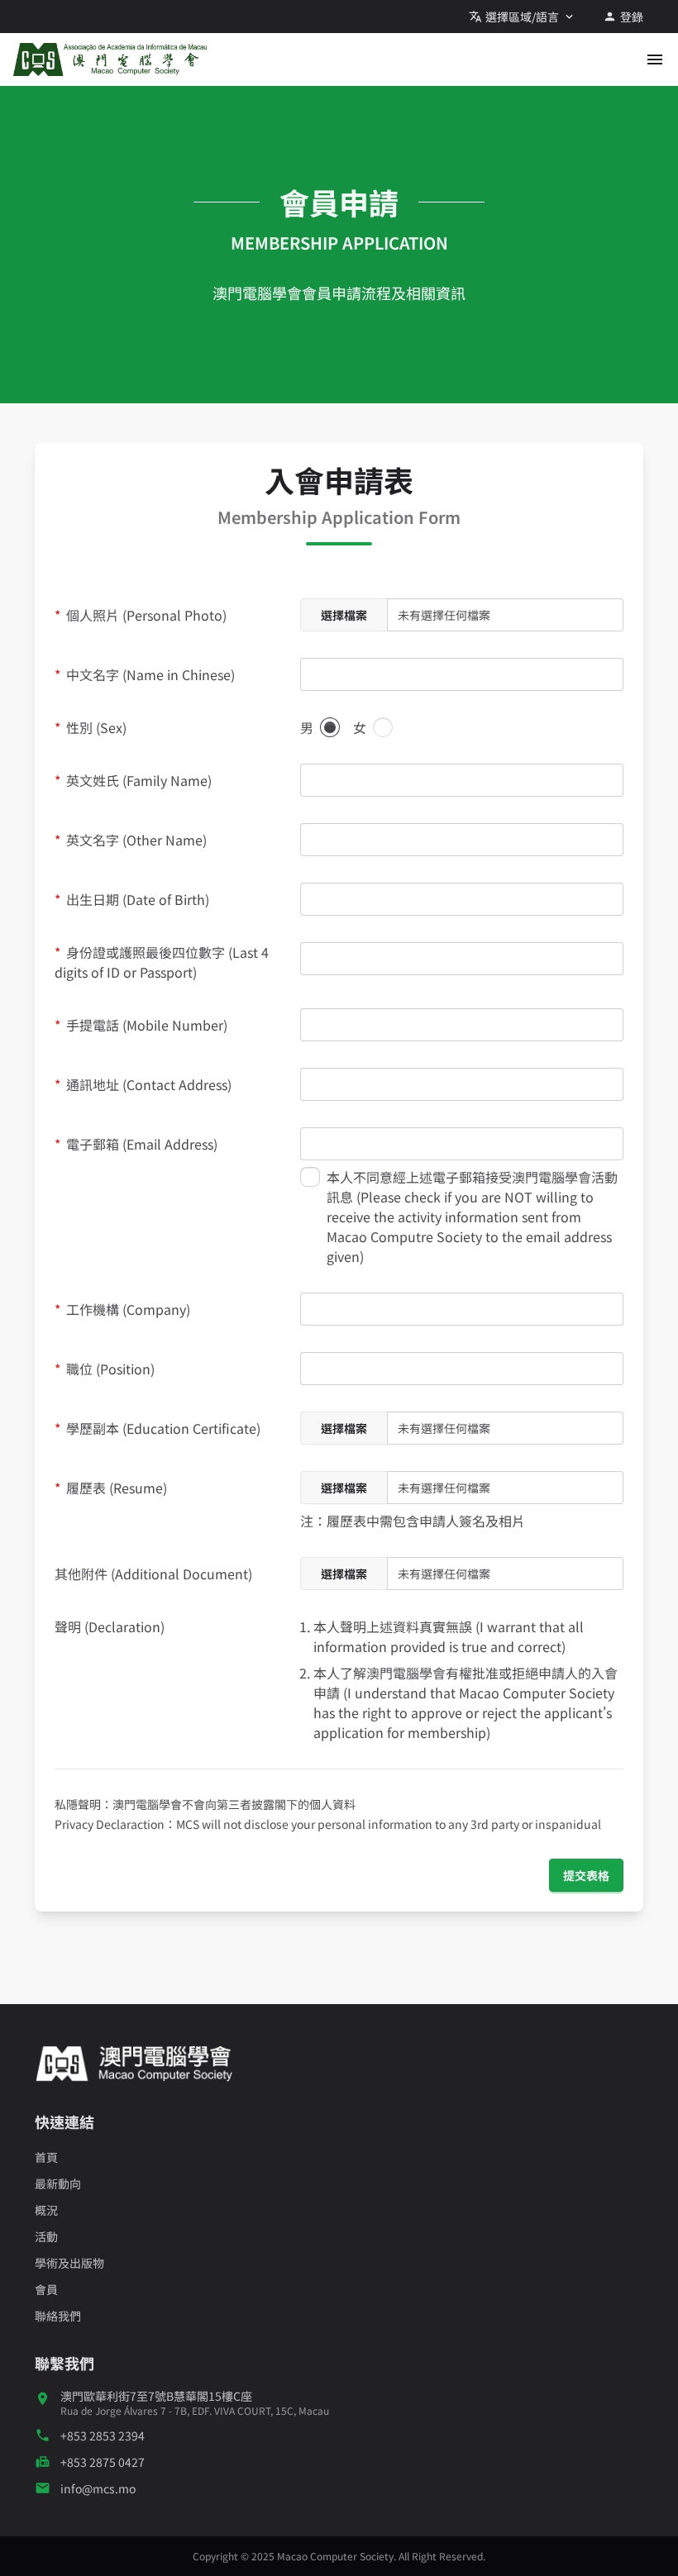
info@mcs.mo (98, 2488)
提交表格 (586, 1875)
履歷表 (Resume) (115, 1488)
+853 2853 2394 (103, 2436)
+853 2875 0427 (103, 2462)
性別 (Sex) (95, 727)
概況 (46, 2210)
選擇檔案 (344, 615)
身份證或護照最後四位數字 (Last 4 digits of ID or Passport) (162, 962)
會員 (46, 2289)
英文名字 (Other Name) (135, 840)
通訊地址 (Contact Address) (147, 1084)
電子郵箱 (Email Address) (140, 1144)
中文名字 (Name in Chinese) (149, 674)
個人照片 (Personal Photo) (145, 615)
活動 (46, 2236)
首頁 (46, 2157)
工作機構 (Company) (127, 1309)
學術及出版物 (69, 2263)
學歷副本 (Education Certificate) (162, 1428)
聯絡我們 (58, 2316)
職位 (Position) (109, 1369)
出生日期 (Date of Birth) (136, 899)
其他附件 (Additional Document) (153, 1574)
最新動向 (58, 2183)
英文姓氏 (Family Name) (137, 780)
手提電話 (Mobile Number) (145, 1025)
